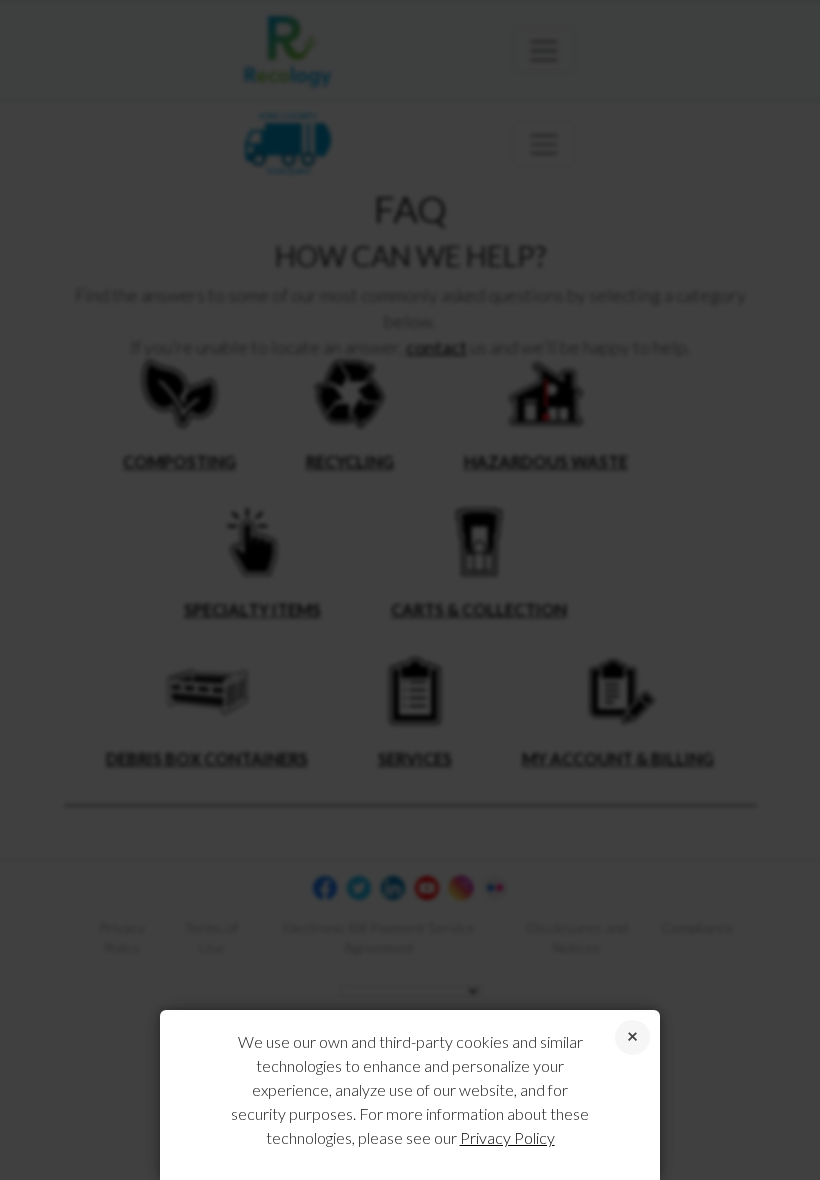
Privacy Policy (507, 1137)
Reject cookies (632, 1037)
